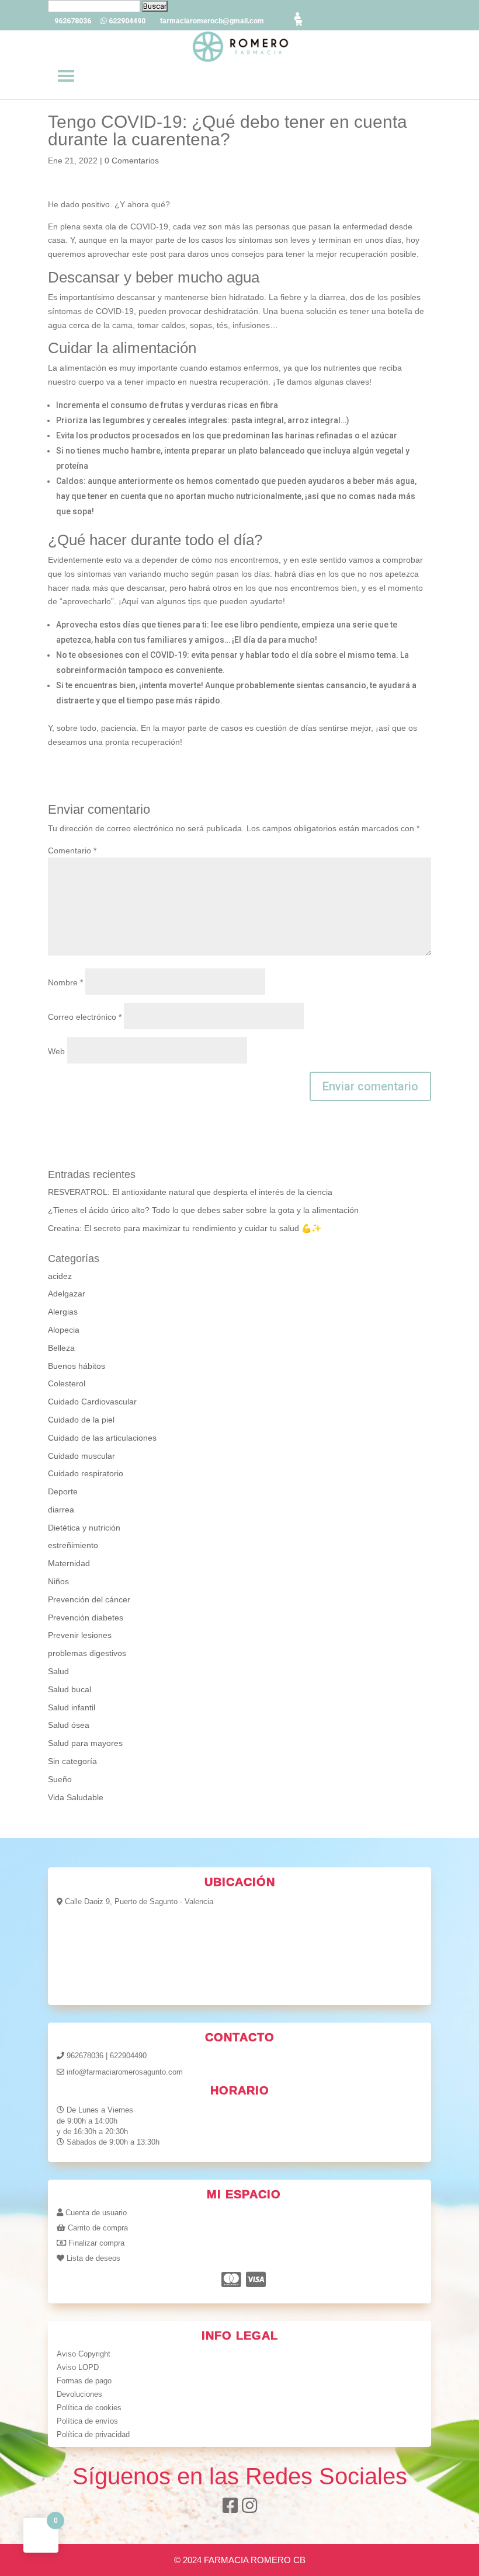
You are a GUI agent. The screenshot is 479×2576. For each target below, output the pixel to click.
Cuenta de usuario (96, 2213)
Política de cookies (89, 2408)
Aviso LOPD (78, 2367)
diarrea (61, 1510)
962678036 (85, 2056)
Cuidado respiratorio (86, 1473)
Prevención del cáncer (89, 1599)
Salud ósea (69, 1725)
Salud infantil (72, 1707)
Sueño (60, 1779)
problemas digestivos (87, 1653)
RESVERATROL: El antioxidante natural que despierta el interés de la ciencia (190, 1192)
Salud (58, 1671)
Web (56, 1051)
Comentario (72, 850)
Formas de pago (84, 2381)
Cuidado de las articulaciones (102, 1438)
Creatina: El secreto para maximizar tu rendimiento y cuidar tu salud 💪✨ (185, 1228)
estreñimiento (73, 1545)
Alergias (63, 1312)
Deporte (63, 1491)
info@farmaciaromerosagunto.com (125, 2072)
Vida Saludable (76, 1797)
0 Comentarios (132, 161)
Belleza (61, 1348)
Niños (58, 1581)
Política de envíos (87, 2421)
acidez (60, 1276)
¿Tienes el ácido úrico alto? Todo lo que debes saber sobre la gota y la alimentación (203, 1210)
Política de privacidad (93, 2434)
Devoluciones (79, 2394)
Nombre (65, 982)
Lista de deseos (93, 2258)
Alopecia (64, 1330)
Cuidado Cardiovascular (92, 1402)
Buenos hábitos (77, 1366)
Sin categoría (72, 1761)
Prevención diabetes (86, 1618)
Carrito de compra (98, 2228)
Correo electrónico (85, 1017)
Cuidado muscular (81, 1456)
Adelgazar (67, 1294)
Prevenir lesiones (80, 1635)
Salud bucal (70, 1689)
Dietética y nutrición (84, 1528)
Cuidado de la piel (81, 1420)
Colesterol (67, 1383)
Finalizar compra (96, 2243)
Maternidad (69, 1563)
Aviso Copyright (84, 2354)
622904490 (128, 2056)
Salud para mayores (85, 1743)
